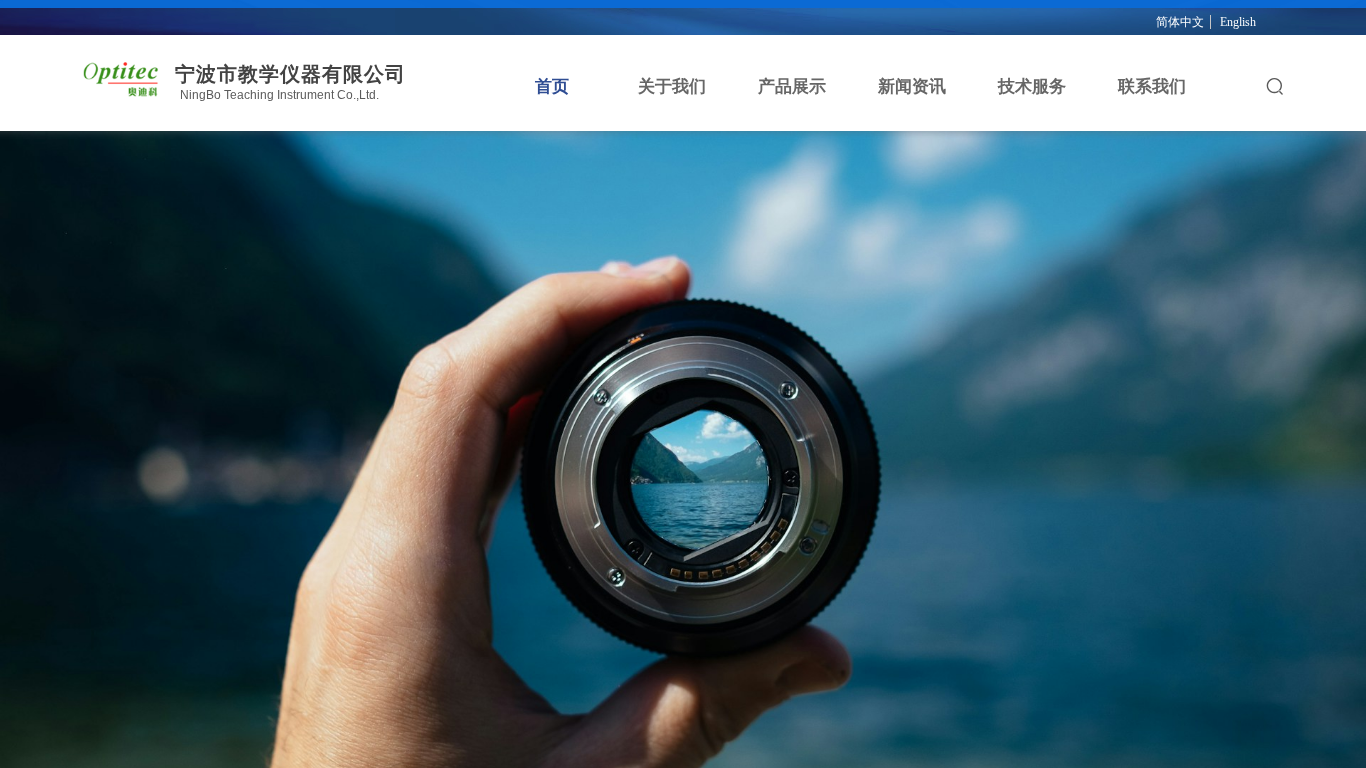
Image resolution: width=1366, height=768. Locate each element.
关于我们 (672, 86)
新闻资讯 (912, 86)
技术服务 (1032, 86)
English (1238, 22)
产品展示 (792, 86)
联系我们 (1152, 86)
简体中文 (1180, 22)
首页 (552, 86)
